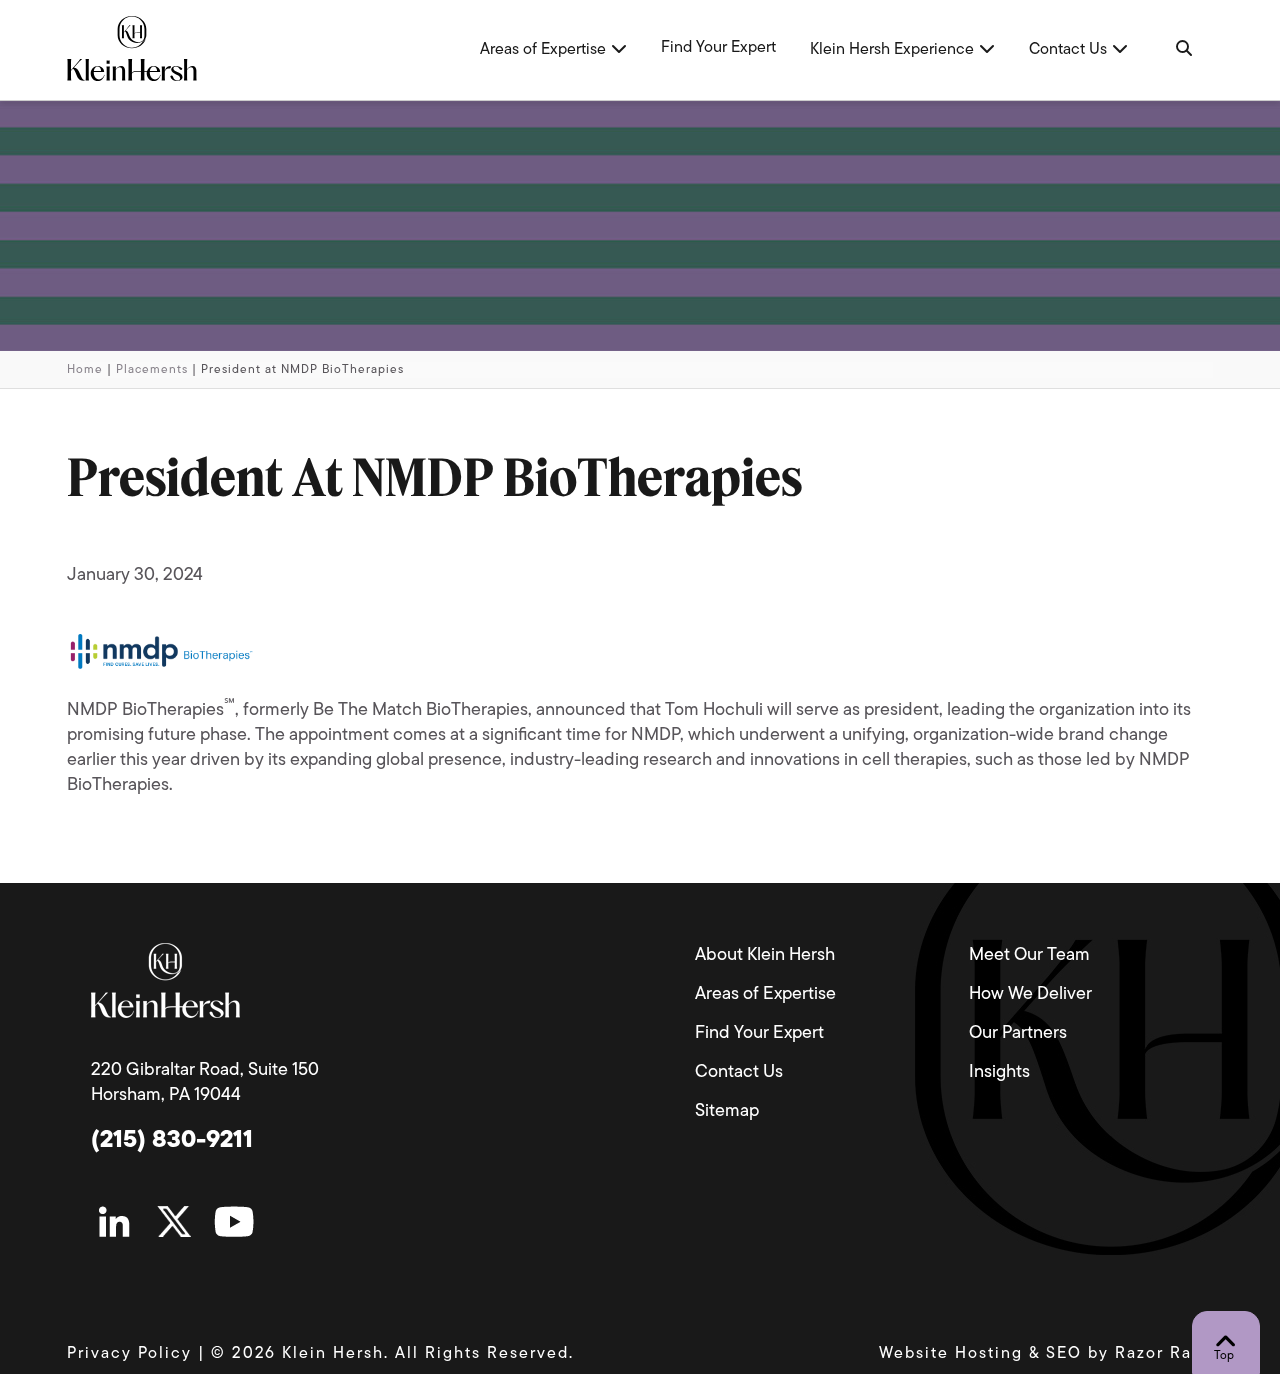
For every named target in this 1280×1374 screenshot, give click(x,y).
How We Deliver (1030, 995)
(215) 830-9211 (172, 1141)
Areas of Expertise (765, 995)
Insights (999, 1073)
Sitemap (727, 1112)
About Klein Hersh (765, 956)
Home (85, 370)
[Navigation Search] (1182, 50)
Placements (152, 370)
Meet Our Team (1029, 956)
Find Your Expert (759, 1034)
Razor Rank (1164, 1354)
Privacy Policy (129, 1354)
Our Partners (1018, 1034)
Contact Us (739, 1073)
